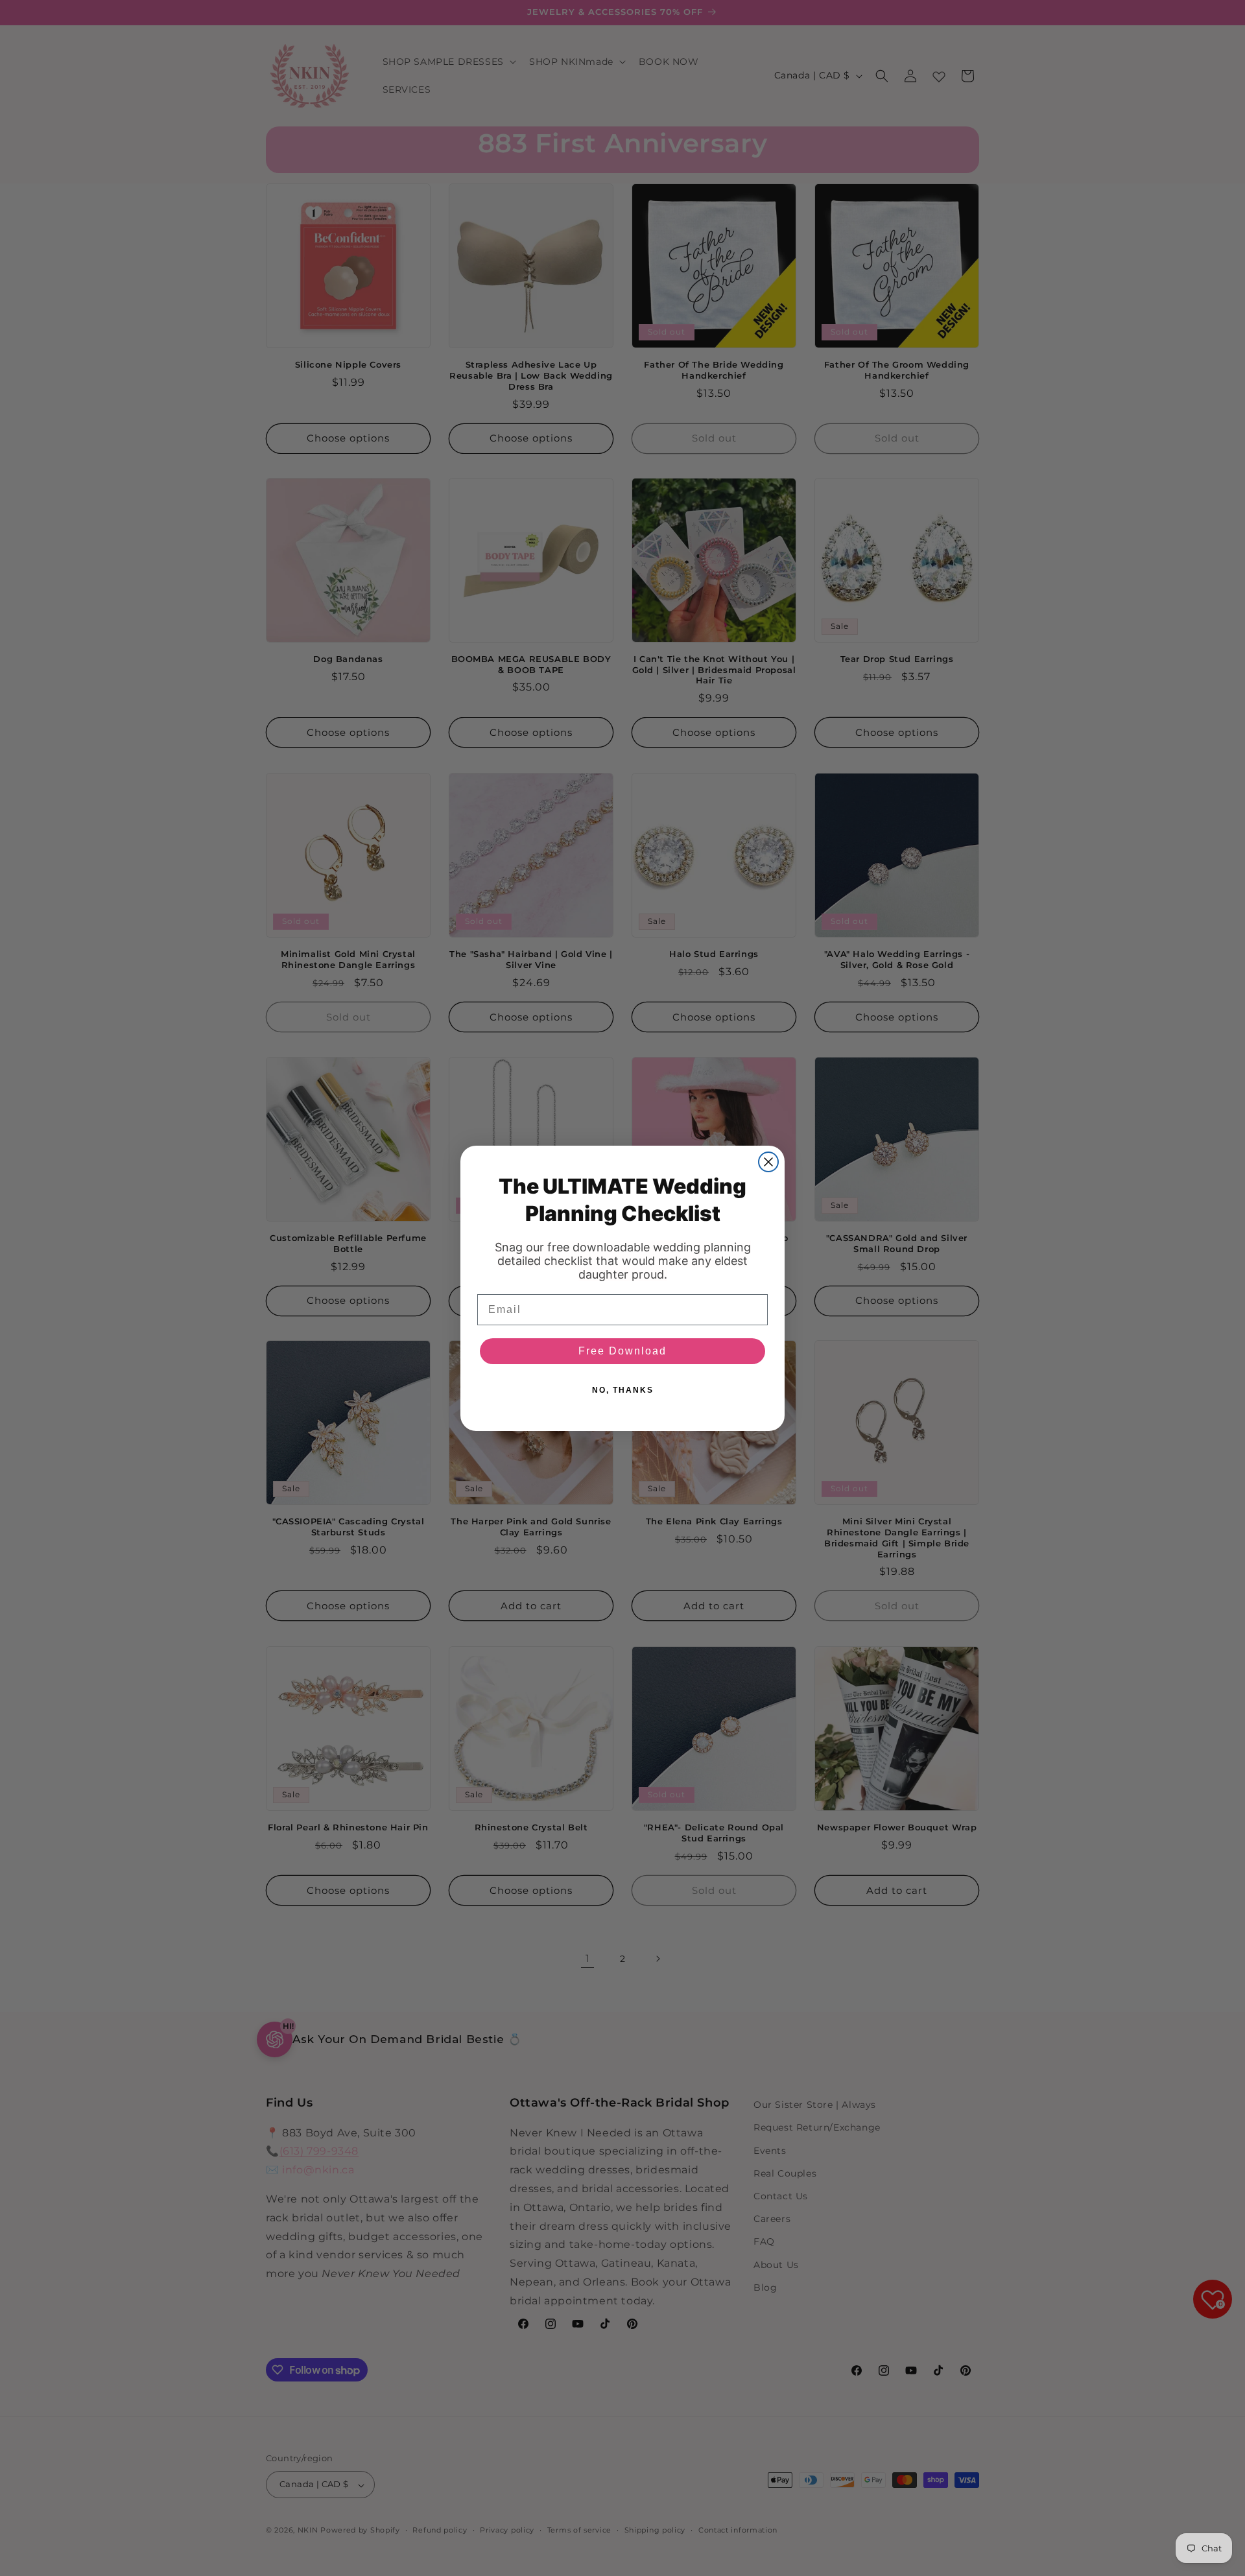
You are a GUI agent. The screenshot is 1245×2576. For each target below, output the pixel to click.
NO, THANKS (623, 1390)
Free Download (622, 1351)
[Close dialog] (768, 1162)
